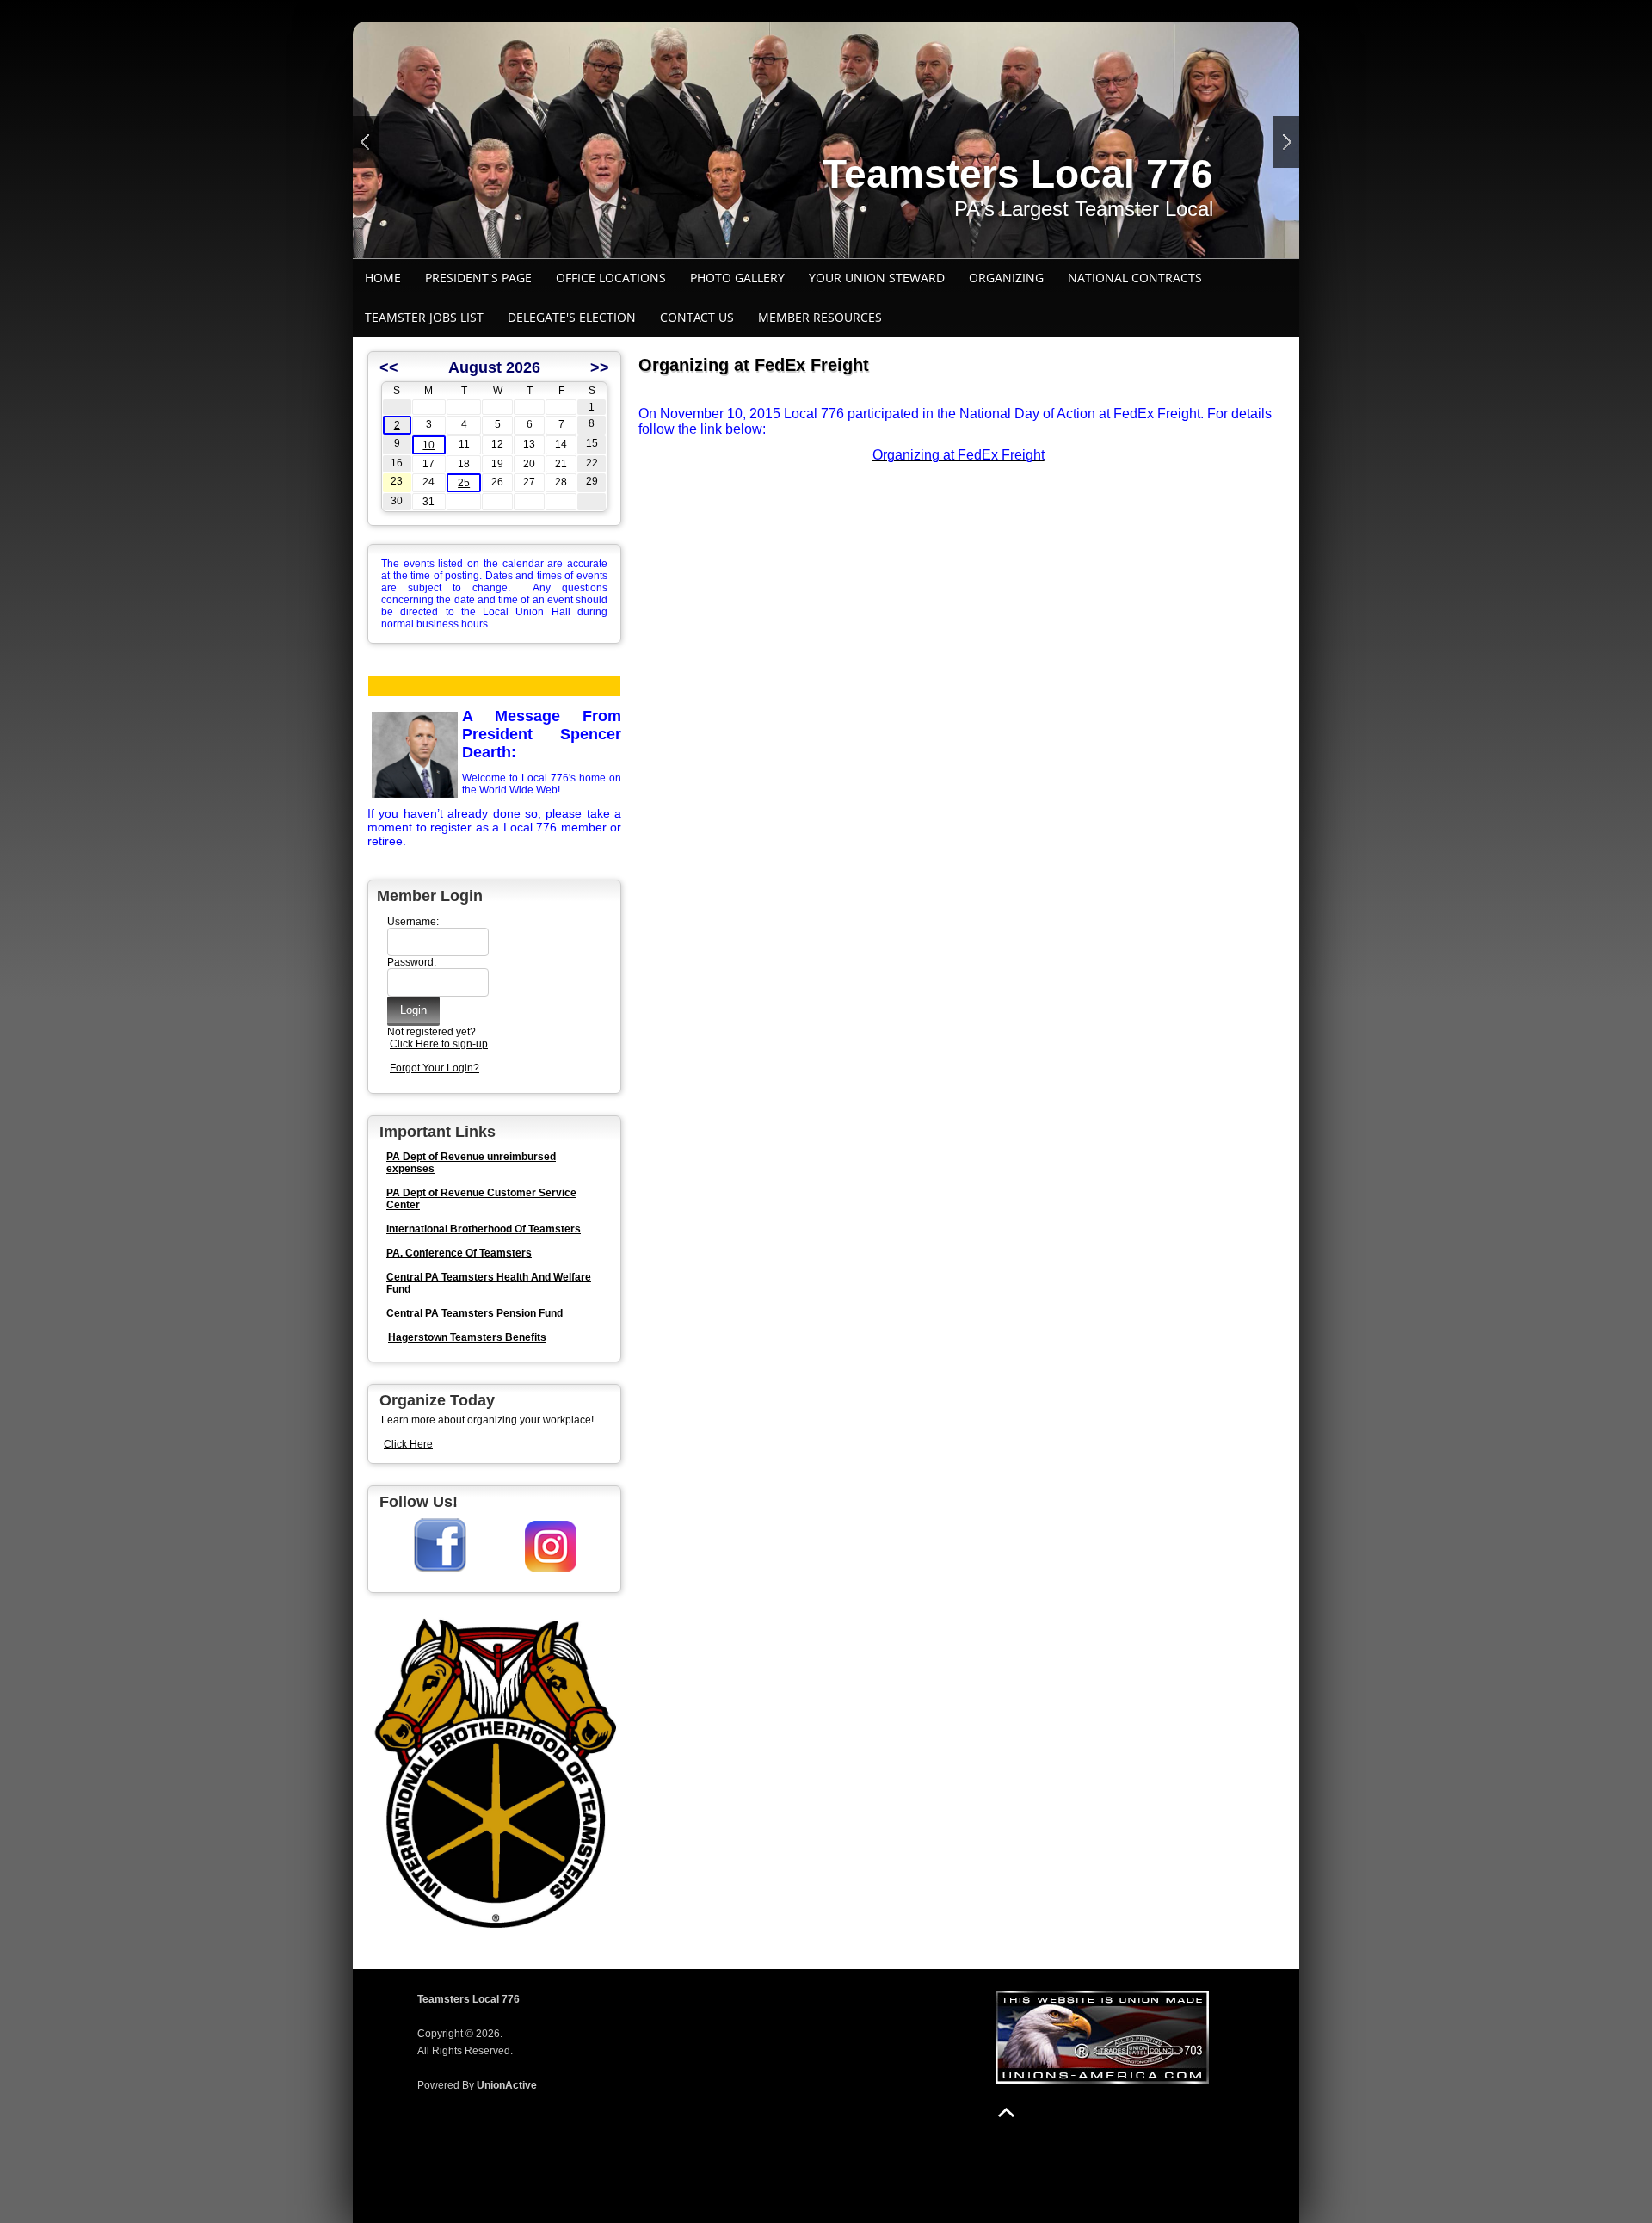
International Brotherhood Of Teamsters (484, 1229)
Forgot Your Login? (435, 1068)
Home (383, 278)
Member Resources (820, 317)
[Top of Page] (1006, 2112)
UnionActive (507, 2085)
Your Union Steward (877, 278)
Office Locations (611, 278)
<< (389, 367)
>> (600, 367)
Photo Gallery (737, 278)
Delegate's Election (572, 317)
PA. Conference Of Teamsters (459, 1253)
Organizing (1006, 278)
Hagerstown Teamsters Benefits (467, 1337)
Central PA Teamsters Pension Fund (475, 1313)
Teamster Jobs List (424, 317)
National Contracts (1135, 278)
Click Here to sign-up (439, 1044)
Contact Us (697, 317)
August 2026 (494, 367)
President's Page (478, 278)
